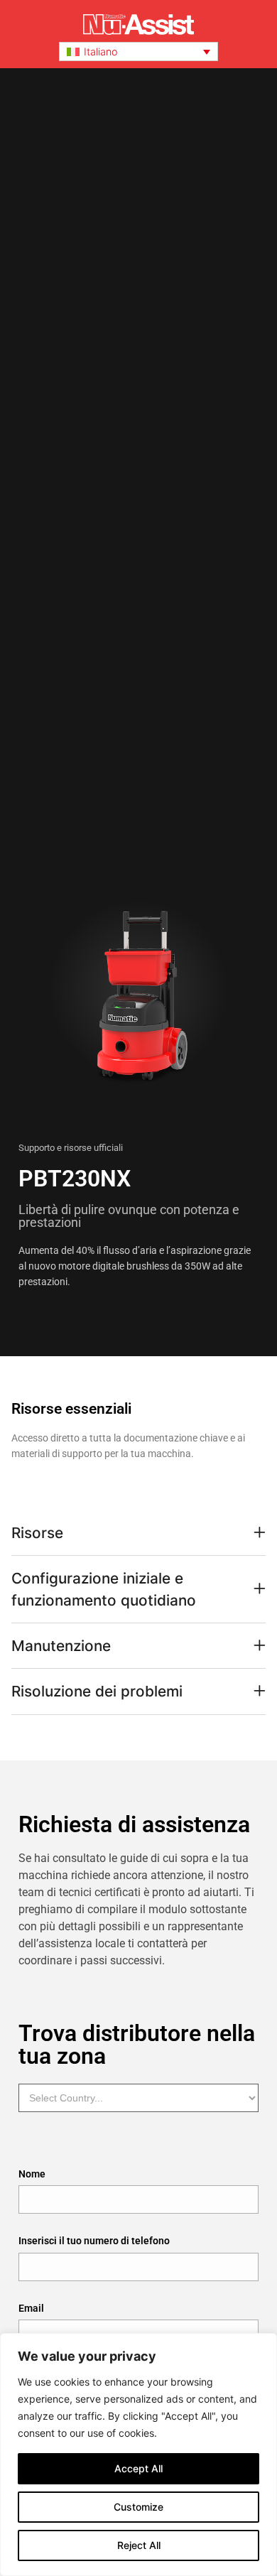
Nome (32, 2175)
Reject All (139, 2545)
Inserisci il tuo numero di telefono (94, 2242)
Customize (138, 2507)
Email (31, 2309)
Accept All (138, 2468)
